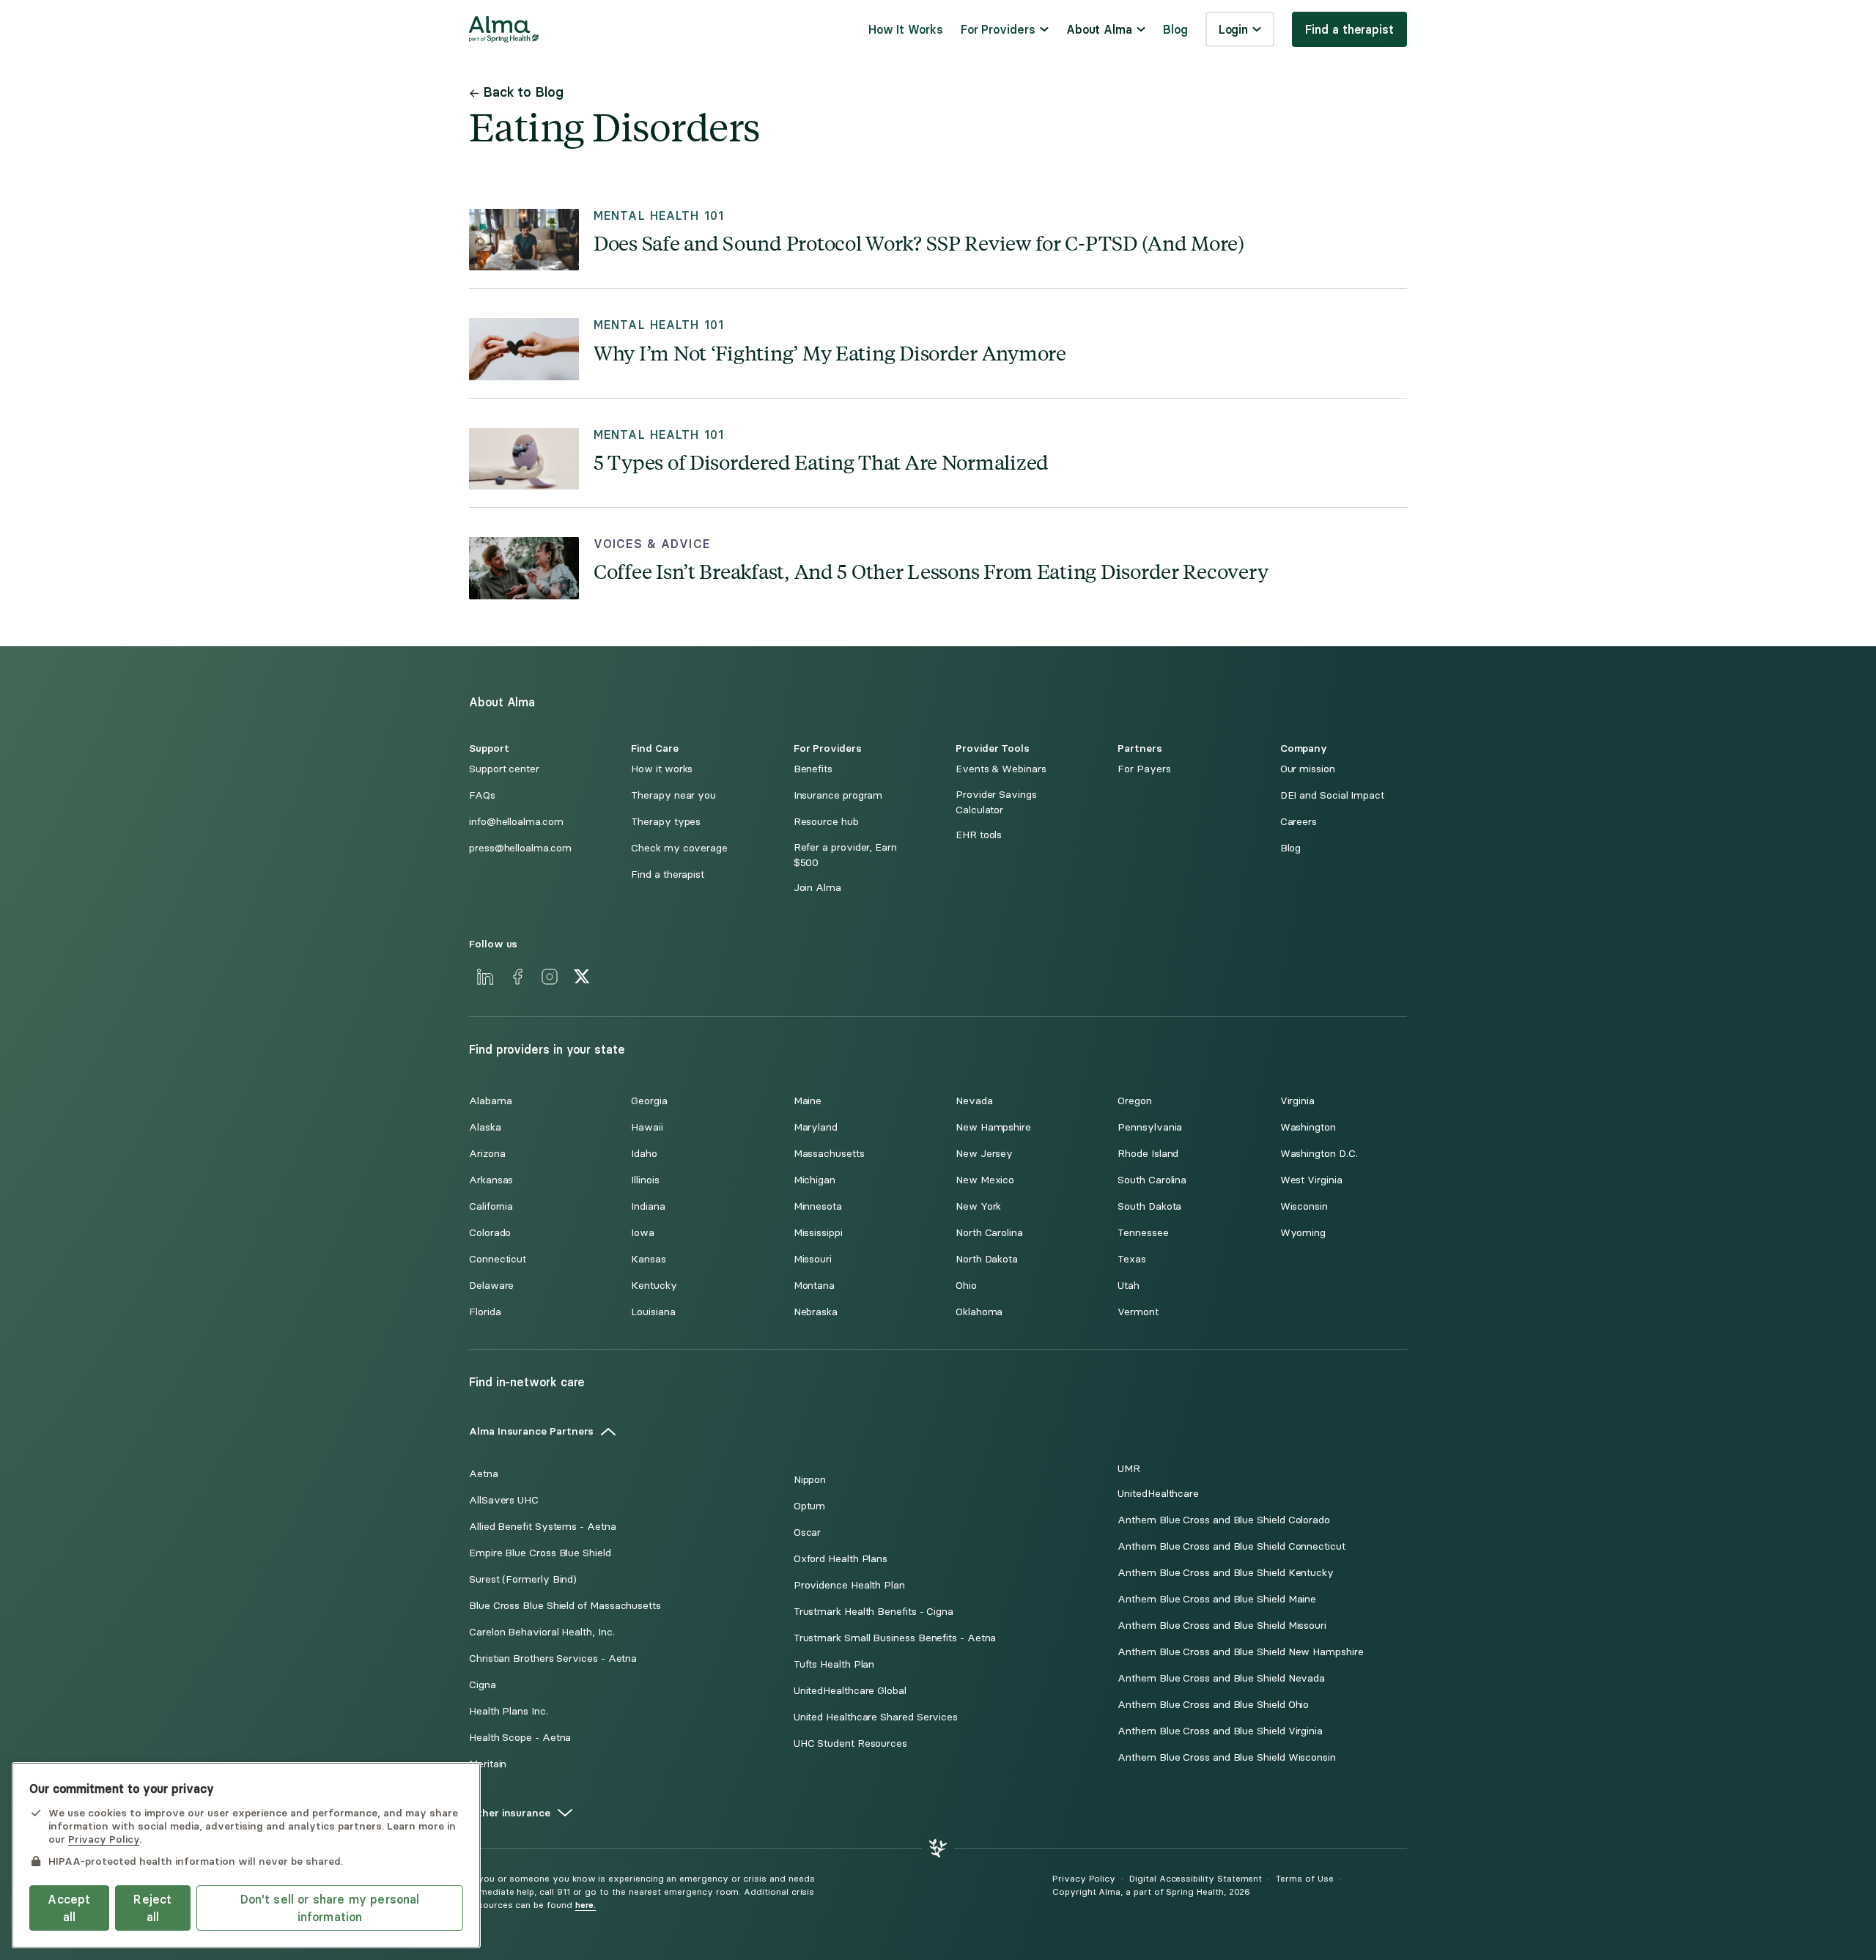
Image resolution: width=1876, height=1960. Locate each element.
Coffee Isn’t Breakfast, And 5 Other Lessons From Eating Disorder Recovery (931, 570)
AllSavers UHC (504, 1500)
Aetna (484, 1474)
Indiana (648, 1206)
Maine (808, 1101)
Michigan (815, 1180)
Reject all (152, 1908)
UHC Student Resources (850, 1743)
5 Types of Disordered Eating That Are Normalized (821, 461)
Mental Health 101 (659, 216)
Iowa (643, 1233)
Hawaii (647, 1127)
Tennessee (1143, 1233)
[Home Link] (504, 29)
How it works (662, 769)
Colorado (490, 1233)
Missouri (813, 1259)
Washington (1308, 1127)
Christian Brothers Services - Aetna (553, 1658)
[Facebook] (517, 977)
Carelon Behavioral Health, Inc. (542, 1632)
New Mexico (985, 1180)
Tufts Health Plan (834, 1664)
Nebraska (816, 1312)
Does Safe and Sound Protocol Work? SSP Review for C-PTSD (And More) (919, 242)
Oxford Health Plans (841, 1559)
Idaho (644, 1154)
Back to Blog (523, 92)
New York (978, 1206)
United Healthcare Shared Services (876, 1717)
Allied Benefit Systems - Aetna (543, 1527)
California (491, 1206)
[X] (582, 977)
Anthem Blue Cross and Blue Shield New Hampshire (1240, 1652)
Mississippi (818, 1233)
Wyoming (1303, 1233)
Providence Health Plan (849, 1585)
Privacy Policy (1084, 1879)
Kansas (649, 1259)
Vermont (1138, 1312)
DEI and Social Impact (1332, 795)
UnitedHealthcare (1158, 1494)
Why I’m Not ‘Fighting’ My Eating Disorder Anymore (830, 352)
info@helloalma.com (516, 822)
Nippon (810, 1480)
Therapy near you (673, 795)
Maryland (816, 1127)
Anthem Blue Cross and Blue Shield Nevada (1221, 1678)
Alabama (490, 1101)
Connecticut (498, 1259)
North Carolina (989, 1233)
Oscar (808, 1532)
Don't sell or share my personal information (330, 1908)
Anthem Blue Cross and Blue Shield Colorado (1224, 1520)
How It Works (906, 29)
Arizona (487, 1154)
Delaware (491, 1286)
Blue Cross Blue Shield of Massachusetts (565, 1606)
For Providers (998, 29)
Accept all (69, 1908)
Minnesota (818, 1206)
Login (1234, 29)
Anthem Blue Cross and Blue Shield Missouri (1222, 1626)
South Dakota (1149, 1206)
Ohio (966, 1286)
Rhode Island (1148, 1154)
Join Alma (817, 888)
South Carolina (1152, 1180)
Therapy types (666, 822)
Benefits (813, 769)
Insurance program (838, 795)
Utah (1129, 1286)
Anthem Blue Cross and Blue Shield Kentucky (1226, 1573)
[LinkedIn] (485, 977)
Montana (814, 1286)
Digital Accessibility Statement (1196, 1879)
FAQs (482, 795)
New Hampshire (993, 1127)
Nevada (974, 1101)
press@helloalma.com (520, 848)
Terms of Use (1304, 1879)
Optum (810, 1506)
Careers (1299, 822)
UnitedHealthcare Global (850, 1691)
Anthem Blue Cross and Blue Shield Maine (1217, 1599)
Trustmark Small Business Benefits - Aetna (895, 1638)
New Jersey (984, 1154)
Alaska (485, 1127)
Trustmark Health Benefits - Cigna (874, 1612)
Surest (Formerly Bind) (523, 1579)
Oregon (1135, 1101)
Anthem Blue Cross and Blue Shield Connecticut (1231, 1546)
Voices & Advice (652, 544)
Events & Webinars (1001, 769)
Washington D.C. (1319, 1154)
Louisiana (653, 1312)
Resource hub (826, 822)
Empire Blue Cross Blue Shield (540, 1553)
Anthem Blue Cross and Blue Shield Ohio (1213, 1705)
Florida (485, 1312)
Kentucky (654, 1286)
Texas (1132, 1259)
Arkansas (491, 1180)
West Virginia (1311, 1180)
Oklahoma (979, 1312)
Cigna (483, 1685)
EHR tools (979, 835)
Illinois (645, 1180)
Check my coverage (679, 848)
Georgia (649, 1101)
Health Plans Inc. (509, 1711)
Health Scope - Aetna (520, 1738)
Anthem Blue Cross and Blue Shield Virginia (1220, 1731)
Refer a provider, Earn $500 (845, 855)
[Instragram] (550, 977)
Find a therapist (1349, 29)
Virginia (1297, 1101)
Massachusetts (829, 1154)
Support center (504, 769)
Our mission (1308, 769)
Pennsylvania (1150, 1127)
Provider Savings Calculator (996, 802)
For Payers (1144, 769)
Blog (1175, 29)
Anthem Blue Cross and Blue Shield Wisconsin (1227, 1757)
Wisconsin (1304, 1206)
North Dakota (987, 1259)
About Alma (1099, 29)
